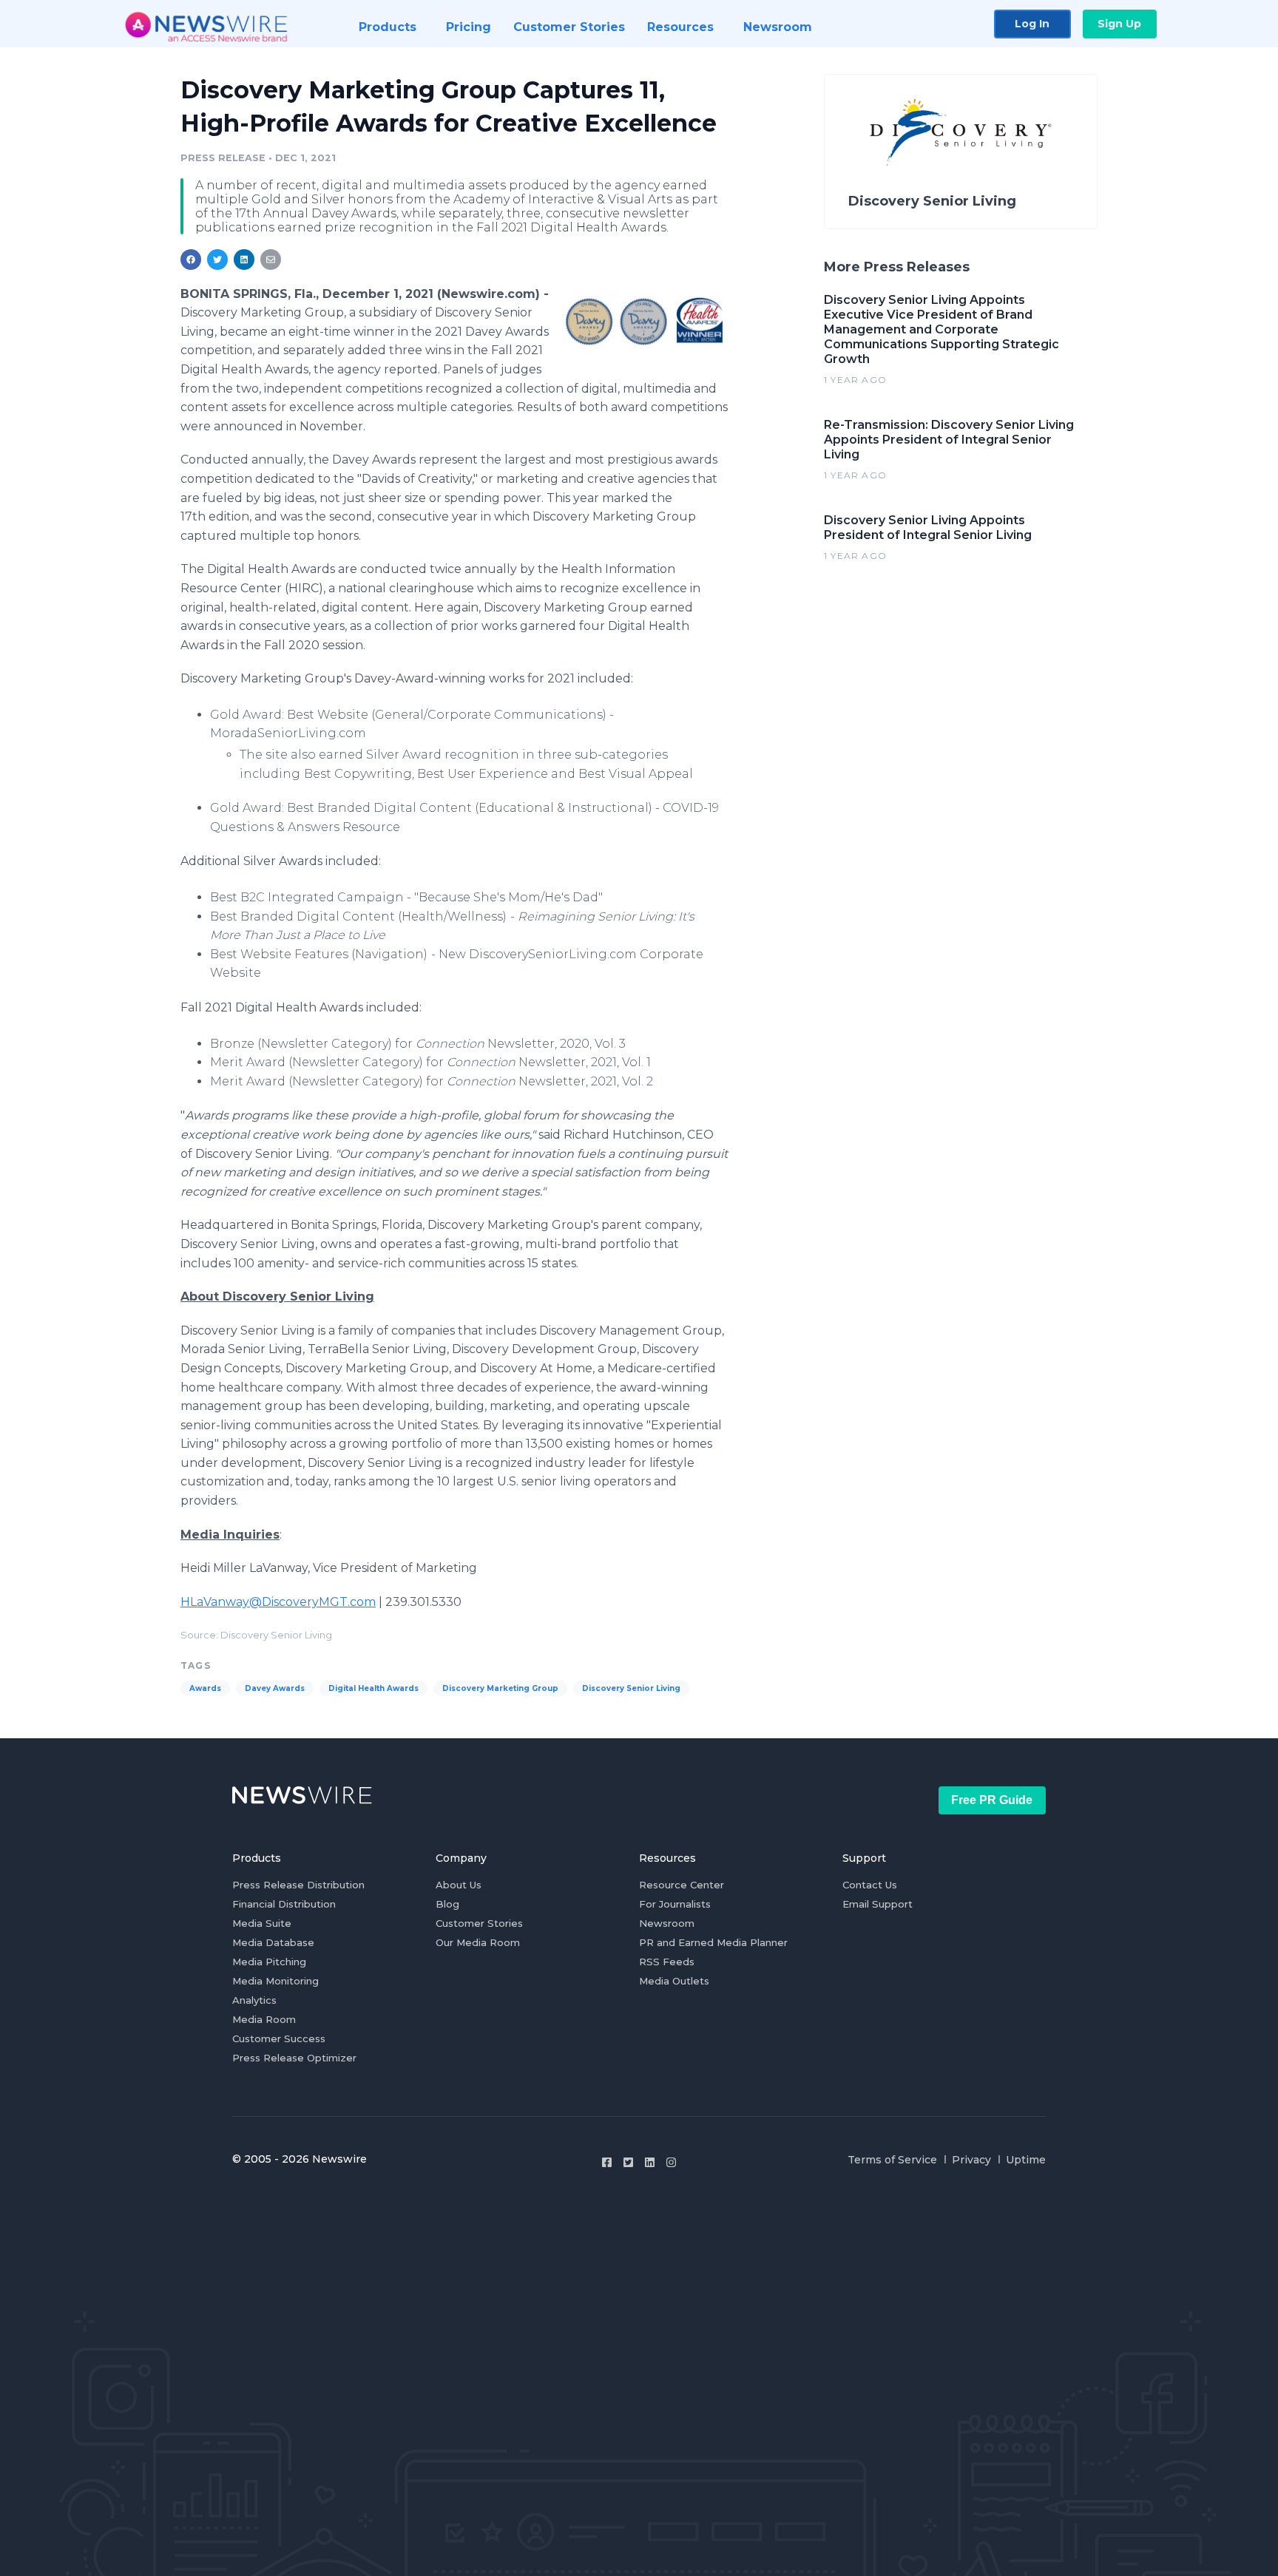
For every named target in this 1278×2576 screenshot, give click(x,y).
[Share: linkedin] (244, 260)
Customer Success (279, 2038)
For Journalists (675, 1904)
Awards (205, 1688)
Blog (447, 1904)
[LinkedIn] (650, 2162)
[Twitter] (628, 2162)
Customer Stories (479, 1923)
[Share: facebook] (191, 260)
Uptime (1026, 2160)
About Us (459, 1885)
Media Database (273, 1942)
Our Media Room (478, 1942)
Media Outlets (674, 1981)
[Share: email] (271, 260)
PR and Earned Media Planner (713, 1942)
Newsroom (667, 1923)
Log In (1032, 24)
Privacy (971, 2160)
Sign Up (1119, 24)
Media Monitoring (275, 1981)
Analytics (254, 2000)
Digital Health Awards (373, 1688)
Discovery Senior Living (631, 1688)
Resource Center (682, 1885)
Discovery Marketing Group (500, 1688)
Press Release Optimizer (294, 2058)
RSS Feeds (667, 1962)
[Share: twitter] (217, 260)
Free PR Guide (992, 1800)
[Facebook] (607, 2162)
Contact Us (870, 1885)
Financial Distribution (284, 1904)
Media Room (264, 2019)
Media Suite (262, 1923)
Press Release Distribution (298, 1885)
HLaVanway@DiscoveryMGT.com (278, 1602)
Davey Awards (275, 1688)
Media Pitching (269, 1962)
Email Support (878, 1904)
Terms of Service (892, 2160)
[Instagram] (671, 2162)
